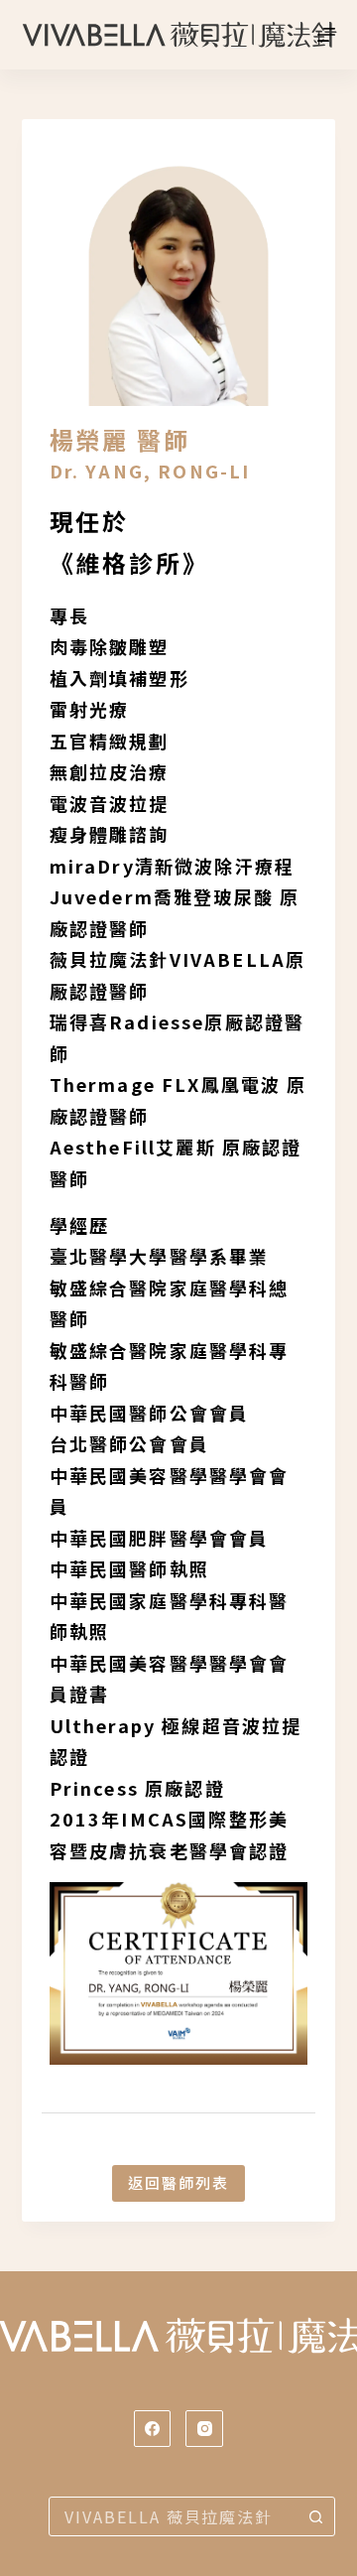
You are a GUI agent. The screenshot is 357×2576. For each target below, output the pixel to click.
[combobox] (173, 2516)
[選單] (326, 35)
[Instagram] (204, 2429)
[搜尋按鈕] (315, 2516)
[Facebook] (153, 2429)
